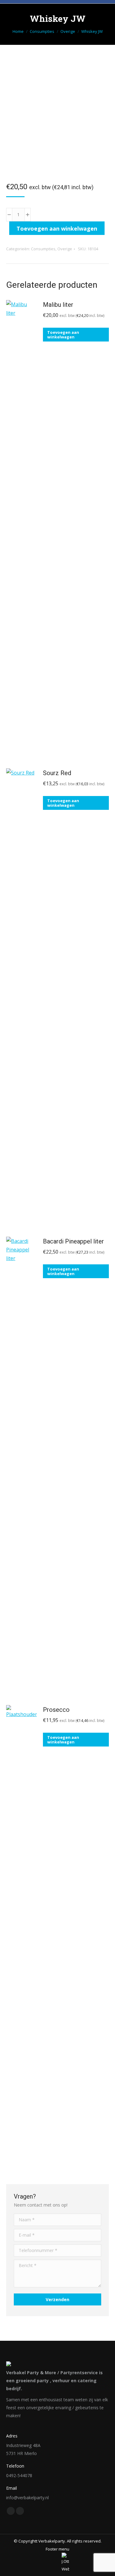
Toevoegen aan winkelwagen (57, 228)
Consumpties (43, 249)
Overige (65, 249)
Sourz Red (57, 773)
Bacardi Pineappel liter (73, 1241)
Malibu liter (58, 305)
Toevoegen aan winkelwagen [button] (63, 335)
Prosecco (56, 1710)
